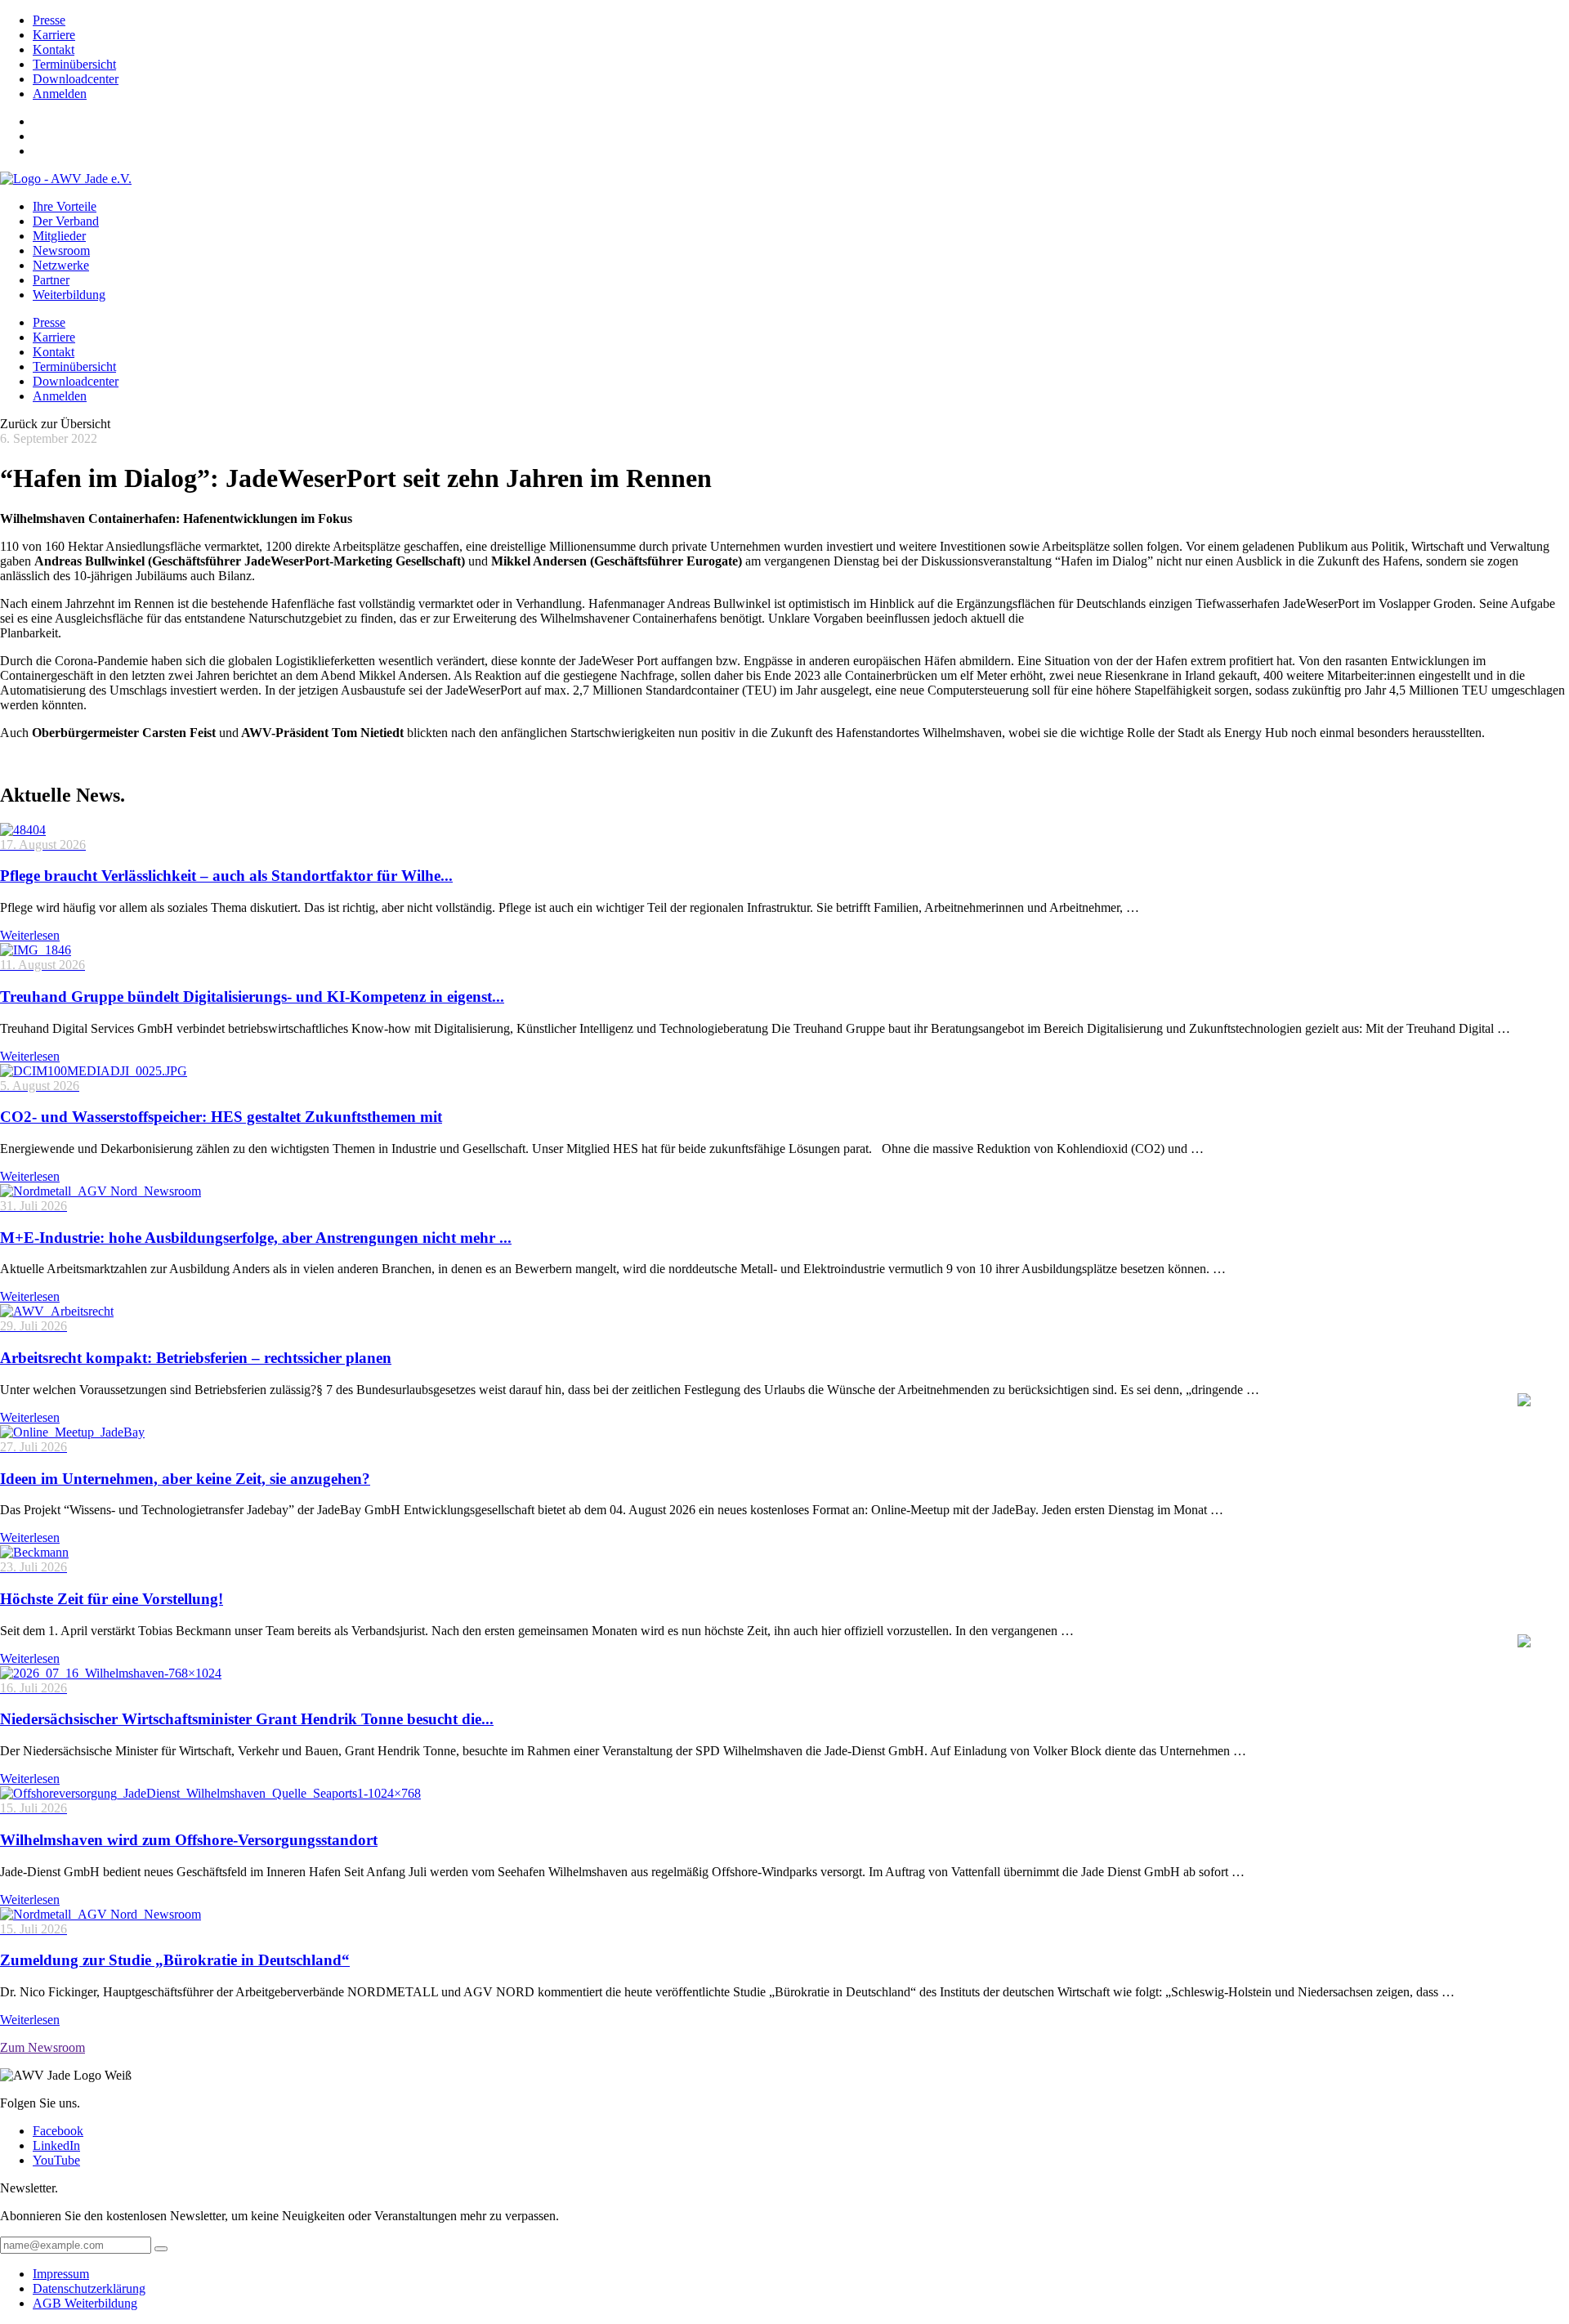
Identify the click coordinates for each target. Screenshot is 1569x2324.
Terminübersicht (74, 64)
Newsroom (61, 250)
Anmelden (60, 94)
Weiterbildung (69, 295)
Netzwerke (61, 265)
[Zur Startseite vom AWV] (66, 179)
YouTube (56, 2160)
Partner (51, 280)
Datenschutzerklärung (89, 2288)
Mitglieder (59, 236)
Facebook (58, 2131)
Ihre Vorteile (65, 206)
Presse (49, 20)
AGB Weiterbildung (85, 2303)
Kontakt (54, 49)
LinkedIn (56, 2145)
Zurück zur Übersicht (55, 424)
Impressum (61, 2274)
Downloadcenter (76, 79)
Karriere (54, 35)
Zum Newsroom (42, 2047)
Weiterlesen (30, 935)
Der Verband (66, 221)
